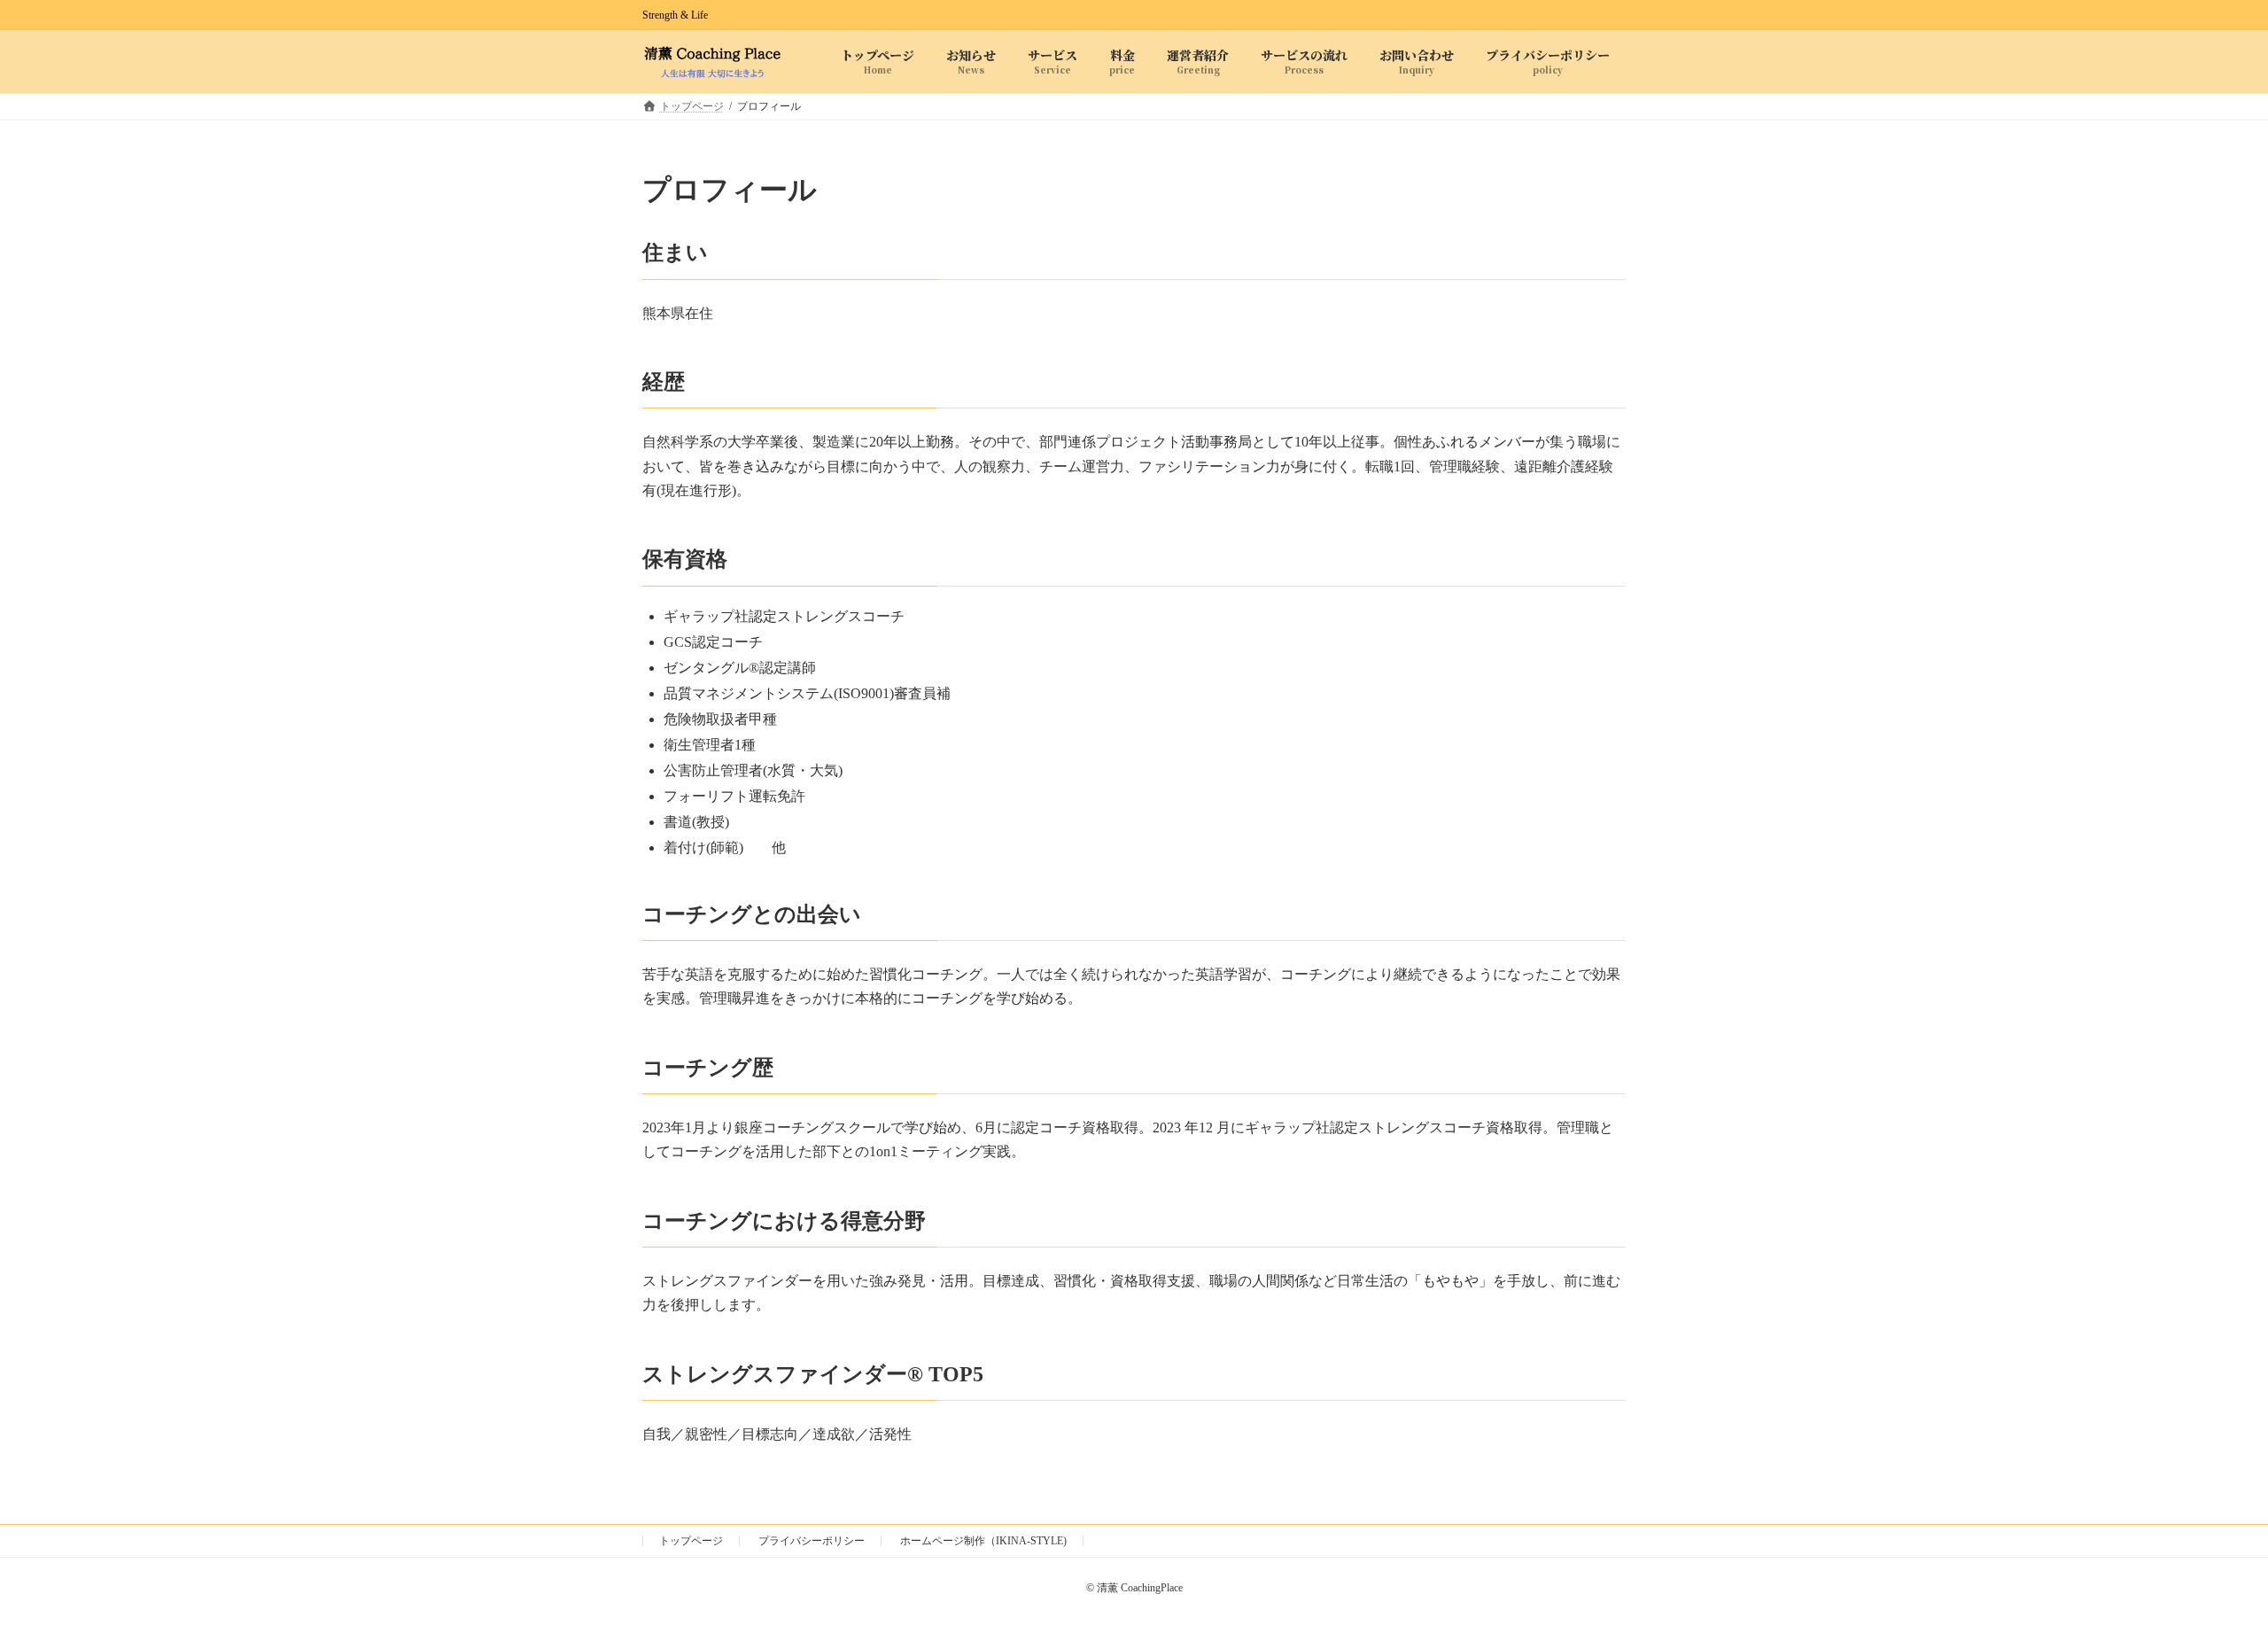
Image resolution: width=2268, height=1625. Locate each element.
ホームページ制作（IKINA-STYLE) (983, 1541)
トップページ (691, 1541)
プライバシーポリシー (812, 1541)
